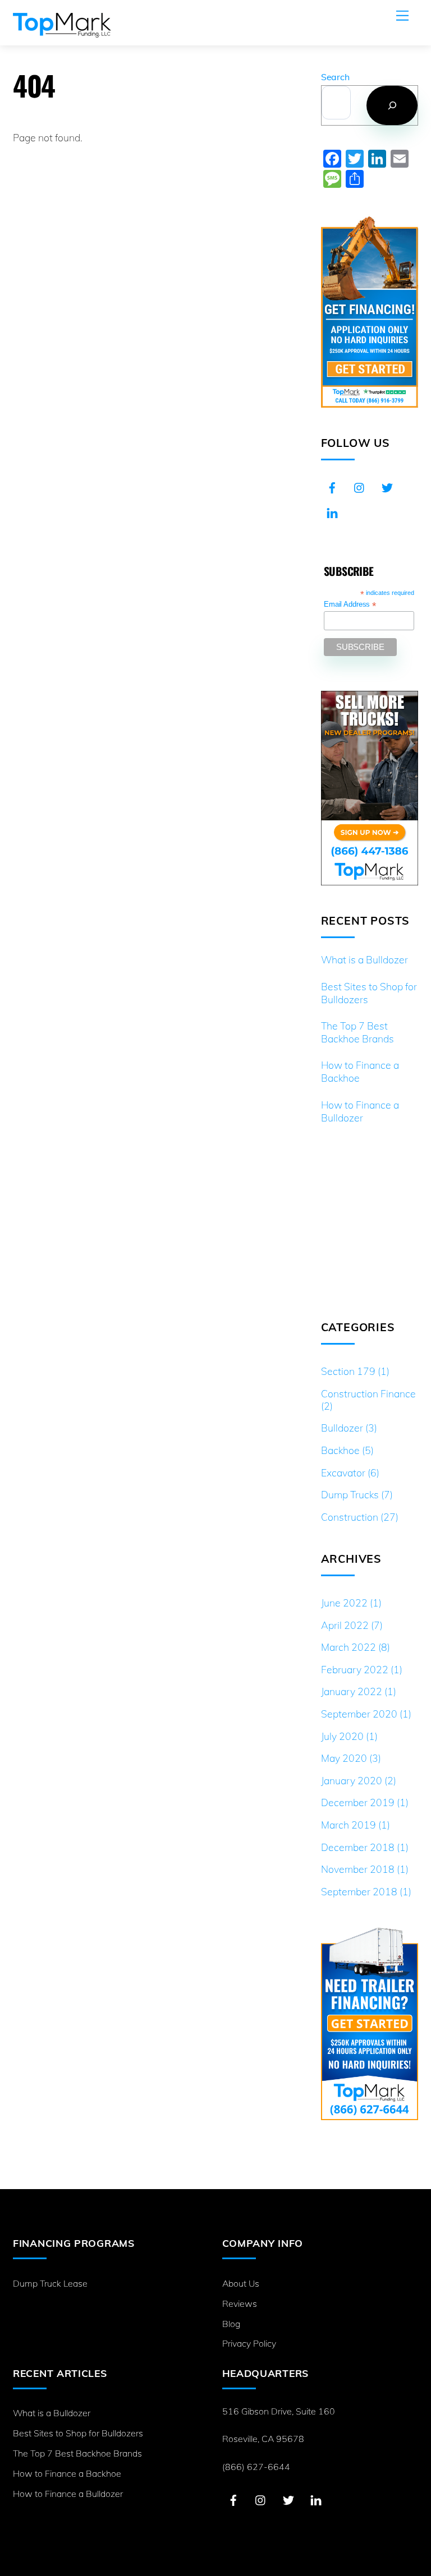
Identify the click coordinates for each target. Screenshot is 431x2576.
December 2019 (358, 1802)
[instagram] (360, 486)
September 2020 (359, 1714)
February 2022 (355, 1669)
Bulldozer (342, 1428)
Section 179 (348, 1371)
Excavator (343, 1472)
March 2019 (349, 1825)
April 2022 (345, 1625)
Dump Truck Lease (50, 2283)
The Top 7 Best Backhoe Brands (357, 1032)
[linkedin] (332, 511)
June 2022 (344, 1603)
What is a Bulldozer (364, 959)
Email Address (350, 605)
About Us (241, 2283)
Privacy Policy (249, 2343)
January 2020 (352, 1780)
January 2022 (352, 1691)
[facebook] (332, 486)
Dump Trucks (350, 1494)
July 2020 (342, 1736)
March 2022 (349, 1647)
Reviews (240, 2303)
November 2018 (358, 1869)
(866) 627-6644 (256, 2467)
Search (335, 77)
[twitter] (387, 486)
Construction (350, 1517)
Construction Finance (368, 1393)
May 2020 (344, 1758)
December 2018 (358, 1847)
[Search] (392, 105)
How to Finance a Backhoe (360, 1071)
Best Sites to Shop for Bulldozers (369, 993)
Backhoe (340, 1450)
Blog (231, 2324)
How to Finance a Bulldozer (360, 1111)
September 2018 (359, 1891)
